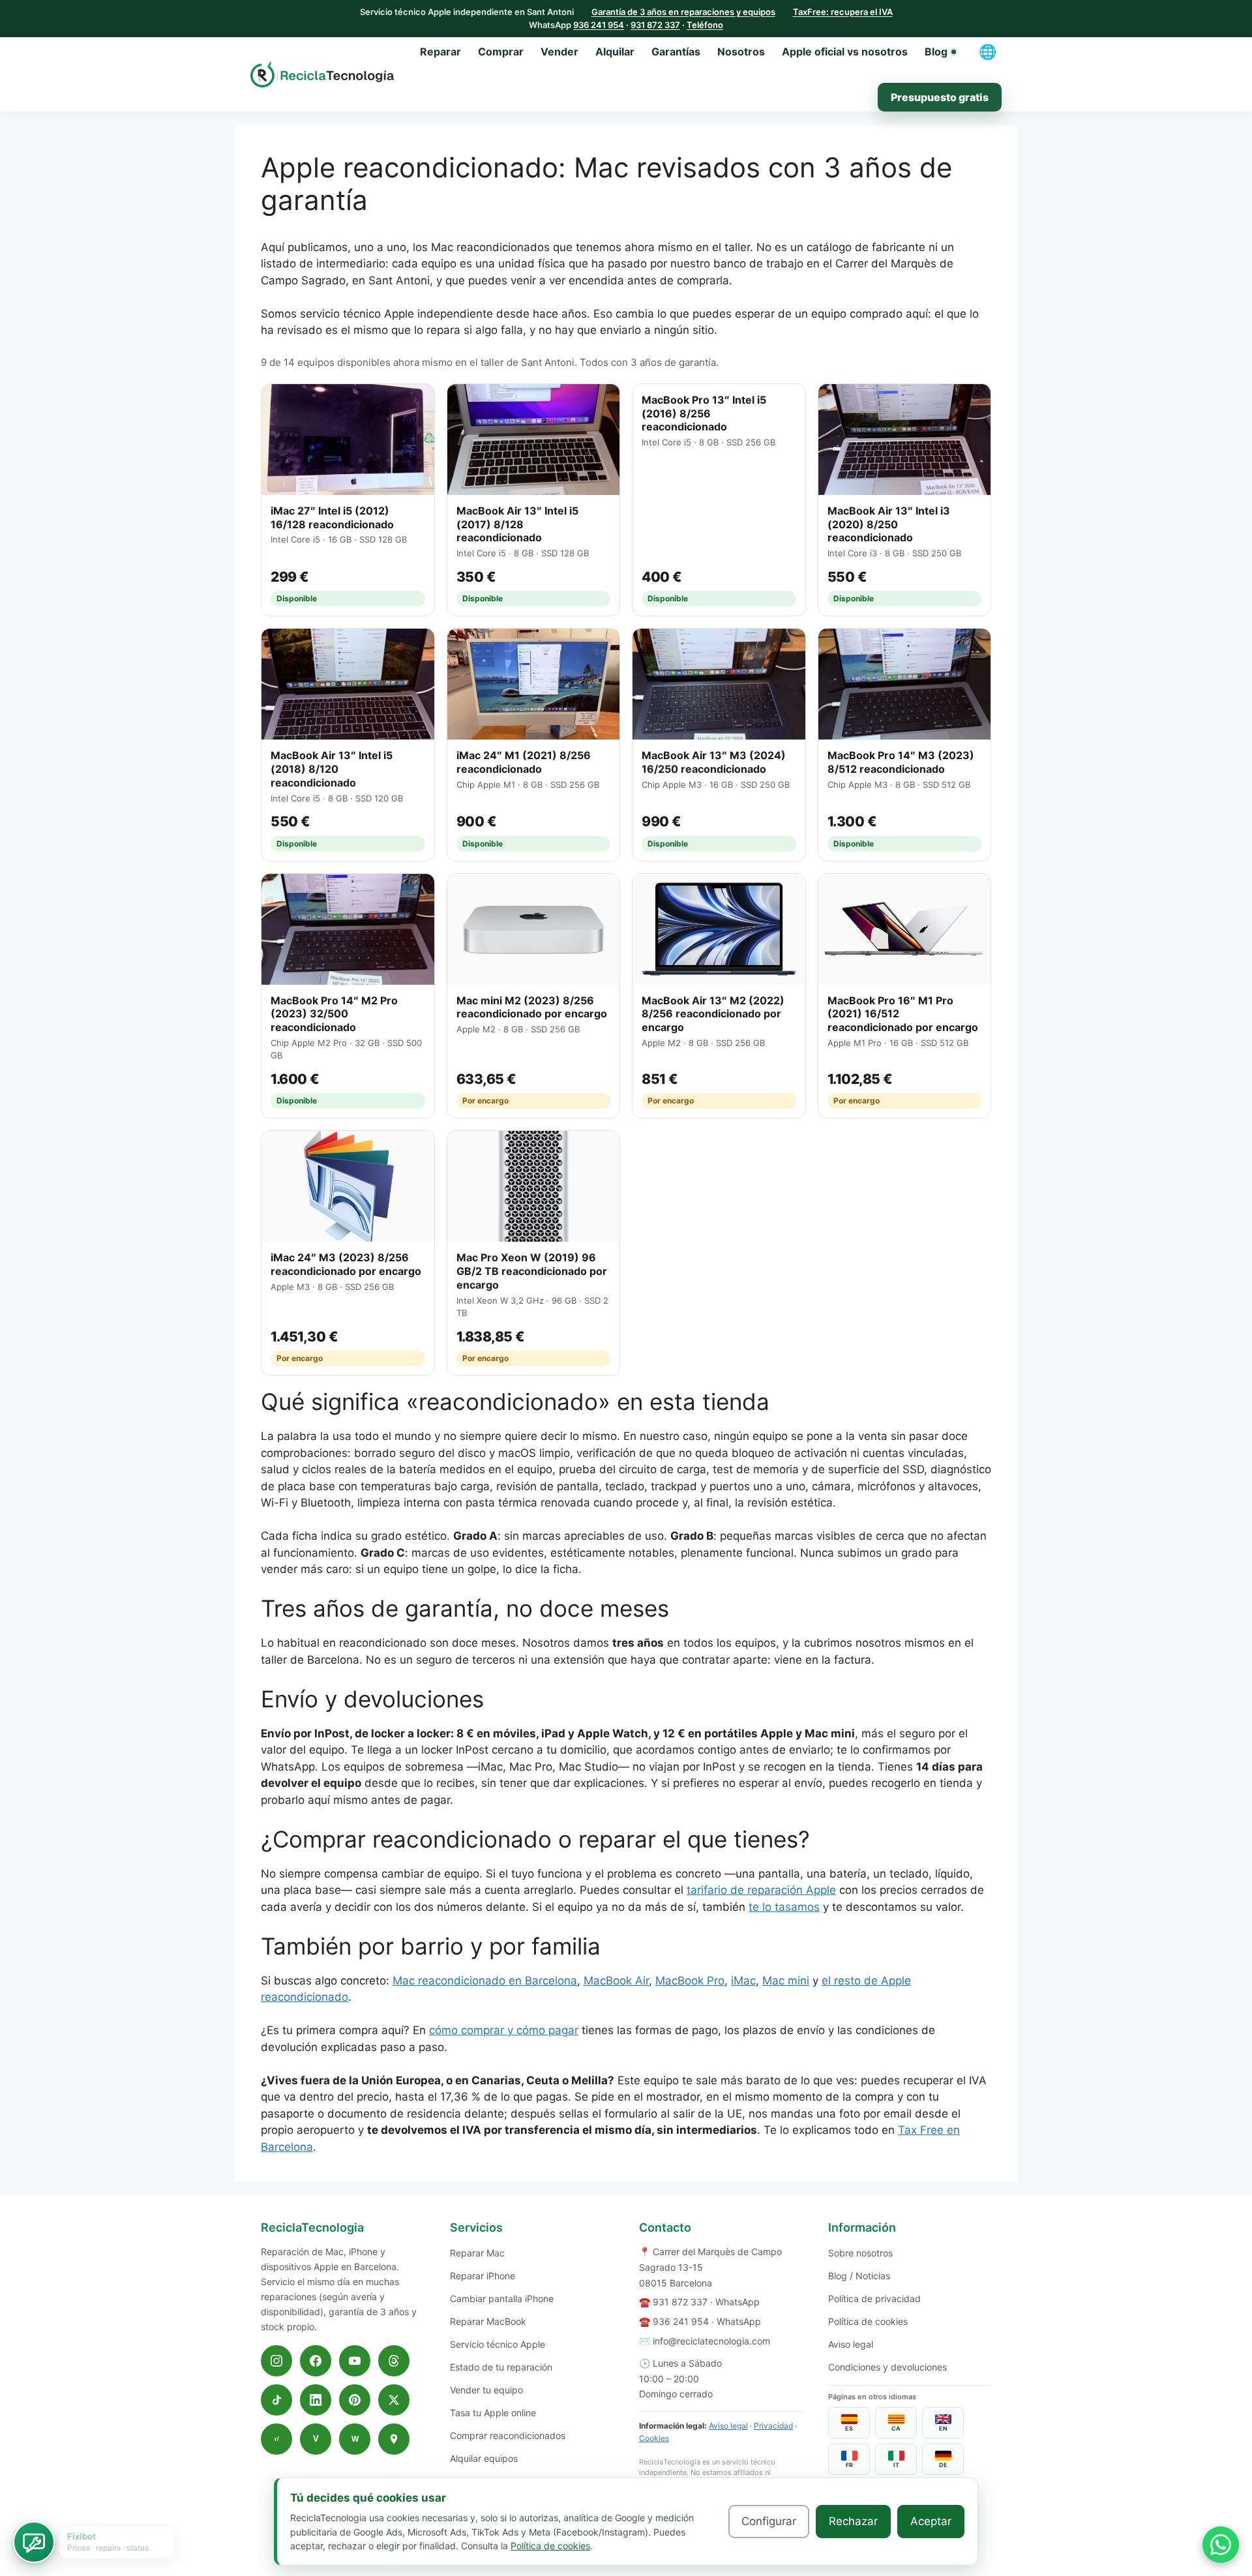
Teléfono (705, 25)
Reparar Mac (477, 2253)
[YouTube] (355, 2361)
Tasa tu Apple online (493, 2413)
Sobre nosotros (860, 2253)
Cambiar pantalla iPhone (502, 2299)
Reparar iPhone (483, 2276)
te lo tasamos (784, 1907)
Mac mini (786, 1981)
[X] (394, 2400)
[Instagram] (276, 2361)
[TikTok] (276, 2400)
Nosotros (741, 52)
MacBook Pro (690, 1981)
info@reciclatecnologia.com (711, 2341)
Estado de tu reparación (501, 2367)
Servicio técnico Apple (498, 2344)
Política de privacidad (874, 2299)
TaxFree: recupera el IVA (843, 12)
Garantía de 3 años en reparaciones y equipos (683, 12)
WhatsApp (738, 2302)
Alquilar (615, 52)
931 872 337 (655, 25)
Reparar (440, 52)
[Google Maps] (394, 2439)
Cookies (654, 2438)
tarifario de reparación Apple (761, 1890)
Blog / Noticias (859, 2276)
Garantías (676, 52)
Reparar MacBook (488, 2321)
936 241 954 (599, 25)
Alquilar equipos (484, 2458)
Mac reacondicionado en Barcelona (485, 1981)
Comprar (501, 52)
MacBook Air (616, 1981)
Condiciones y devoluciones (887, 2367)
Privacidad (773, 2426)
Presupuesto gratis (940, 97)
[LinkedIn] (316, 2400)
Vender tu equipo (486, 2390)
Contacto (665, 2227)
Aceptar (931, 2521)
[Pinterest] (355, 2400)
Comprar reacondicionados (508, 2435)
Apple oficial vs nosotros (845, 52)
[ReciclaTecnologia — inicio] (322, 74)
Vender (559, 52)
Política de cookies (868, 2321)
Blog (936, 52)
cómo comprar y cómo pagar (504, 2030)
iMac (743, 1981)
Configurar (769, 2521)
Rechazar (853, 2521)
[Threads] (394, 2361)
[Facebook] (316, 2361)
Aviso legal (728, 2426)
